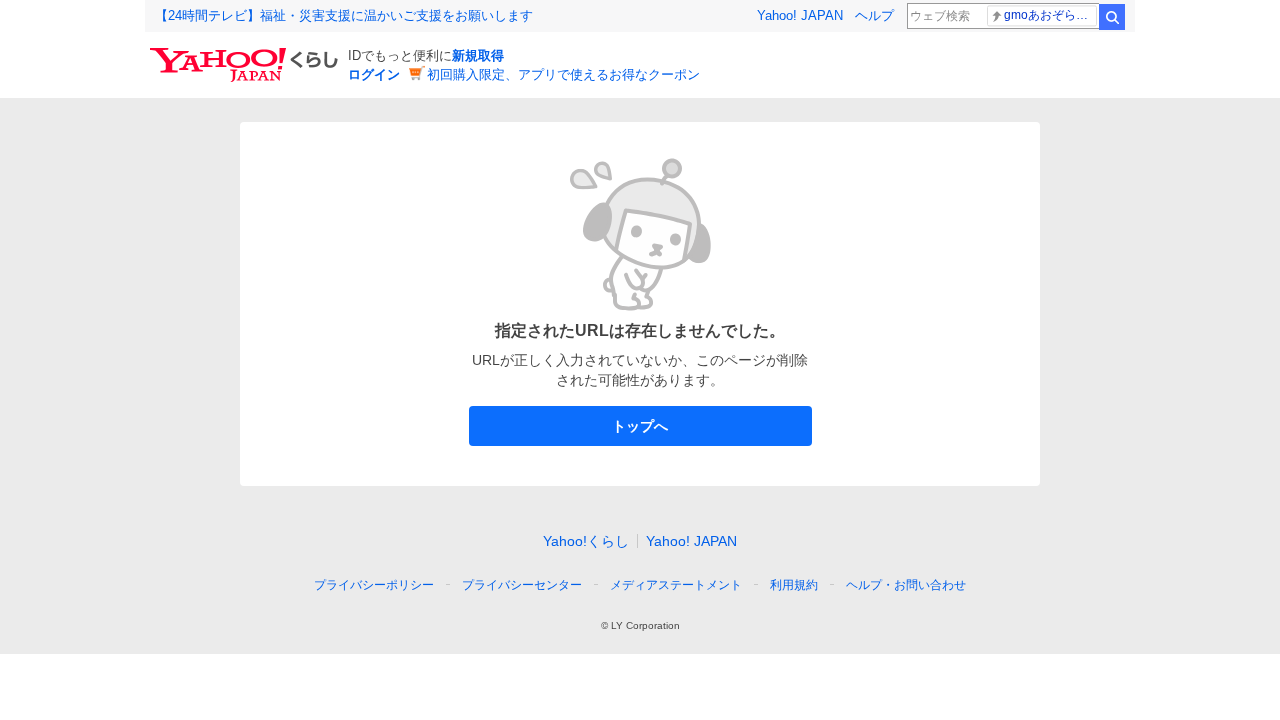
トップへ (640, 426)
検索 (1112, 17)
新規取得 (478, 55)
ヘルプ (874, 15)
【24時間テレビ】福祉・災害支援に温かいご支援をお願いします (344, 15)
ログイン (374, 74)
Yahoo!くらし (586, 541)
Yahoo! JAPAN (800, 15)
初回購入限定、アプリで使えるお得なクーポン (563, 74)
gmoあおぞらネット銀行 (1050, 15)
